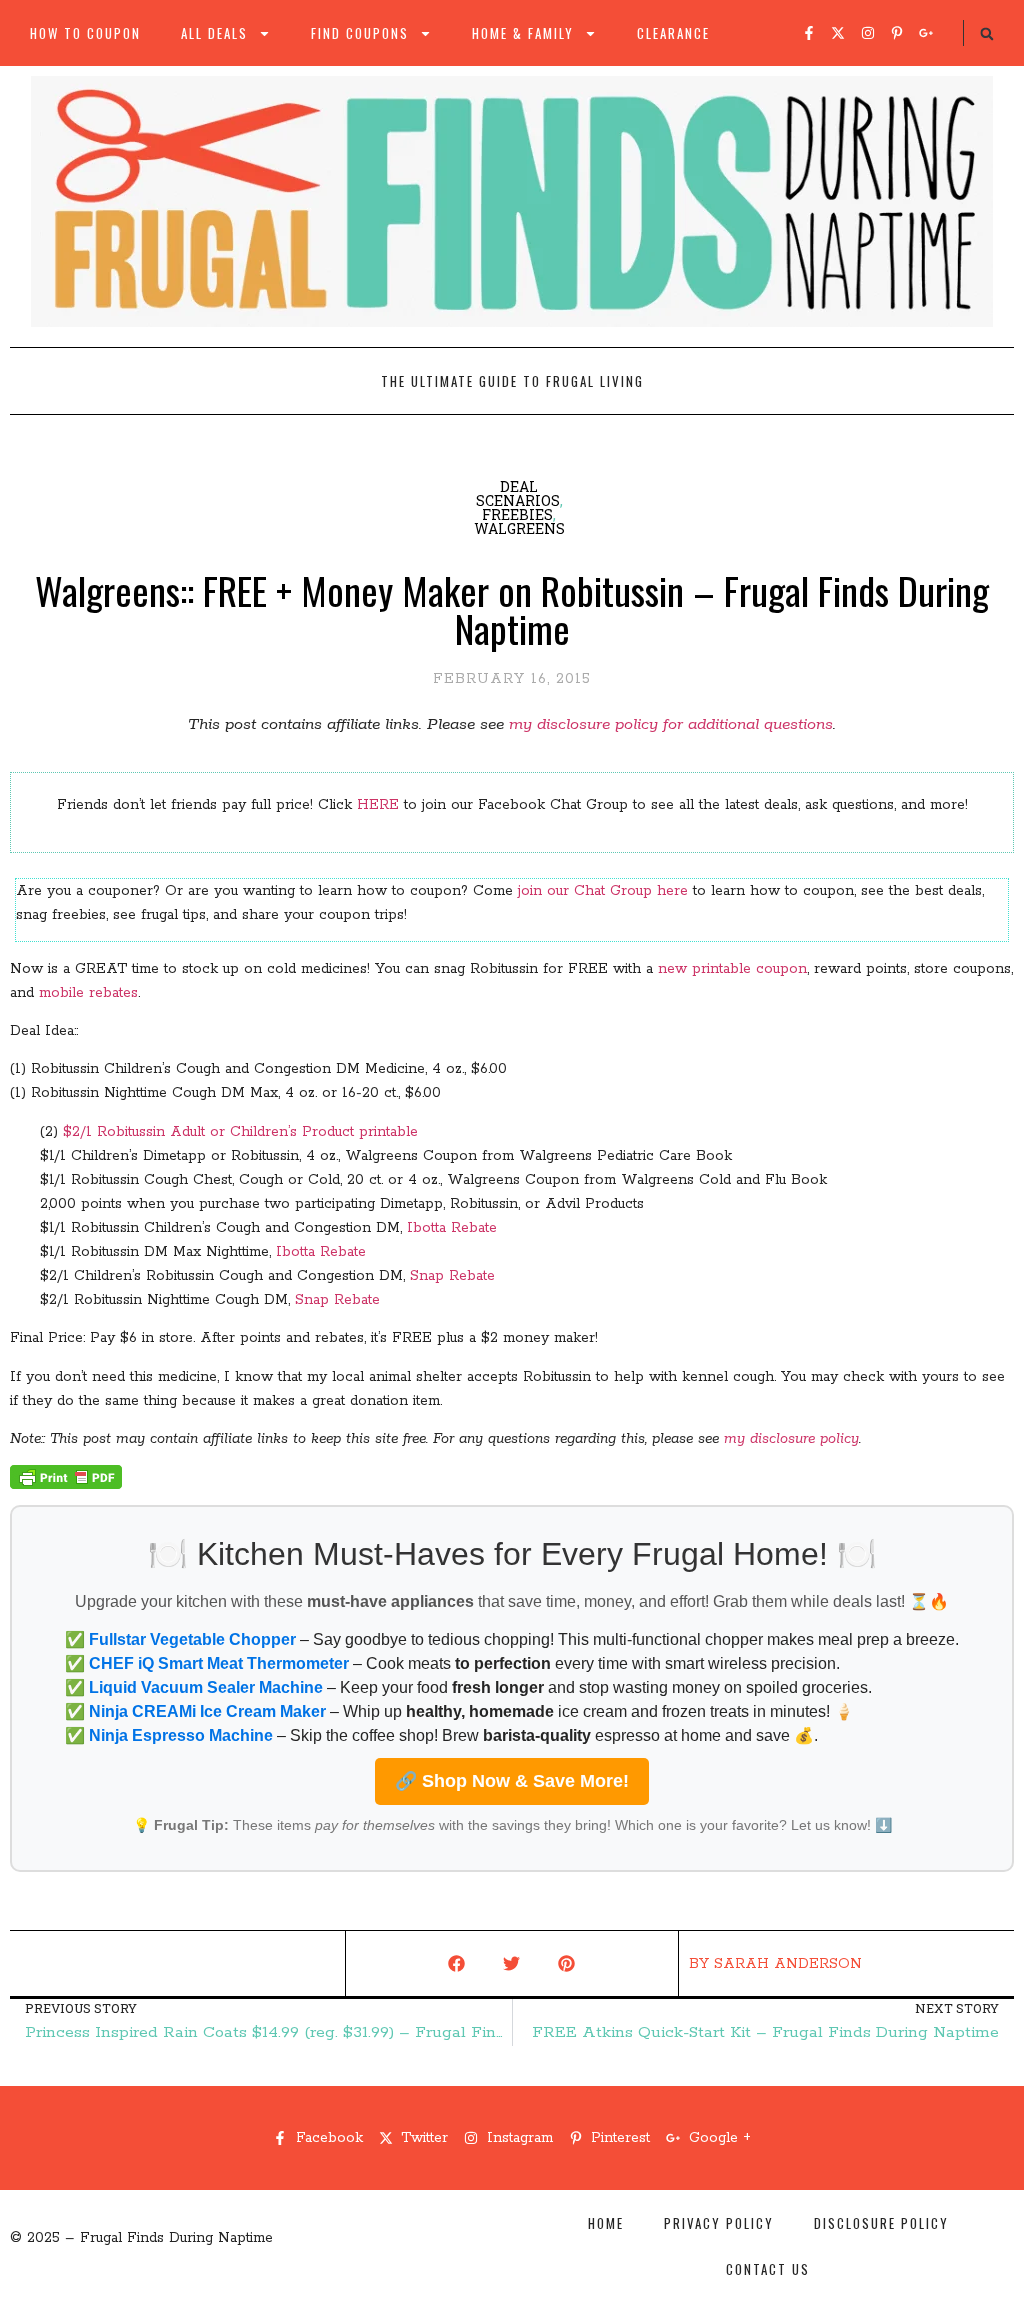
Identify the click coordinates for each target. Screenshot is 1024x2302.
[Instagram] (868, 33)
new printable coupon (732, 969)
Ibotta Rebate (452, 1228)
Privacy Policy (719, 2223)
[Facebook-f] (809, 33)
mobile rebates (88, 993)
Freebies (517, 514)
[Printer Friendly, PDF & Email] (66, 1485)
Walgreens (519, 528)
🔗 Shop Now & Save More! (512, 1781)
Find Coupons (360, 33)
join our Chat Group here (603, 891)
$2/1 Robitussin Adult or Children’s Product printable (240, 1132)
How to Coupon (85, 33)
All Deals (214, 33)
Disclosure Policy (881, 2223)
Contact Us (768, 2269)
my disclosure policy (791, 1439)
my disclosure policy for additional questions (671, 724)
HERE (378, 805)
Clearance (673, 33)
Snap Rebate (452, 1276)
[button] (987, 34)
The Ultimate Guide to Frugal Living (512, 381)
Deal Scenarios (518, 493)
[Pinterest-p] (897, 33)
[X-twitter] (838, 33)
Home (606, 2223)
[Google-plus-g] (926, 33)
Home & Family (523, 33)
